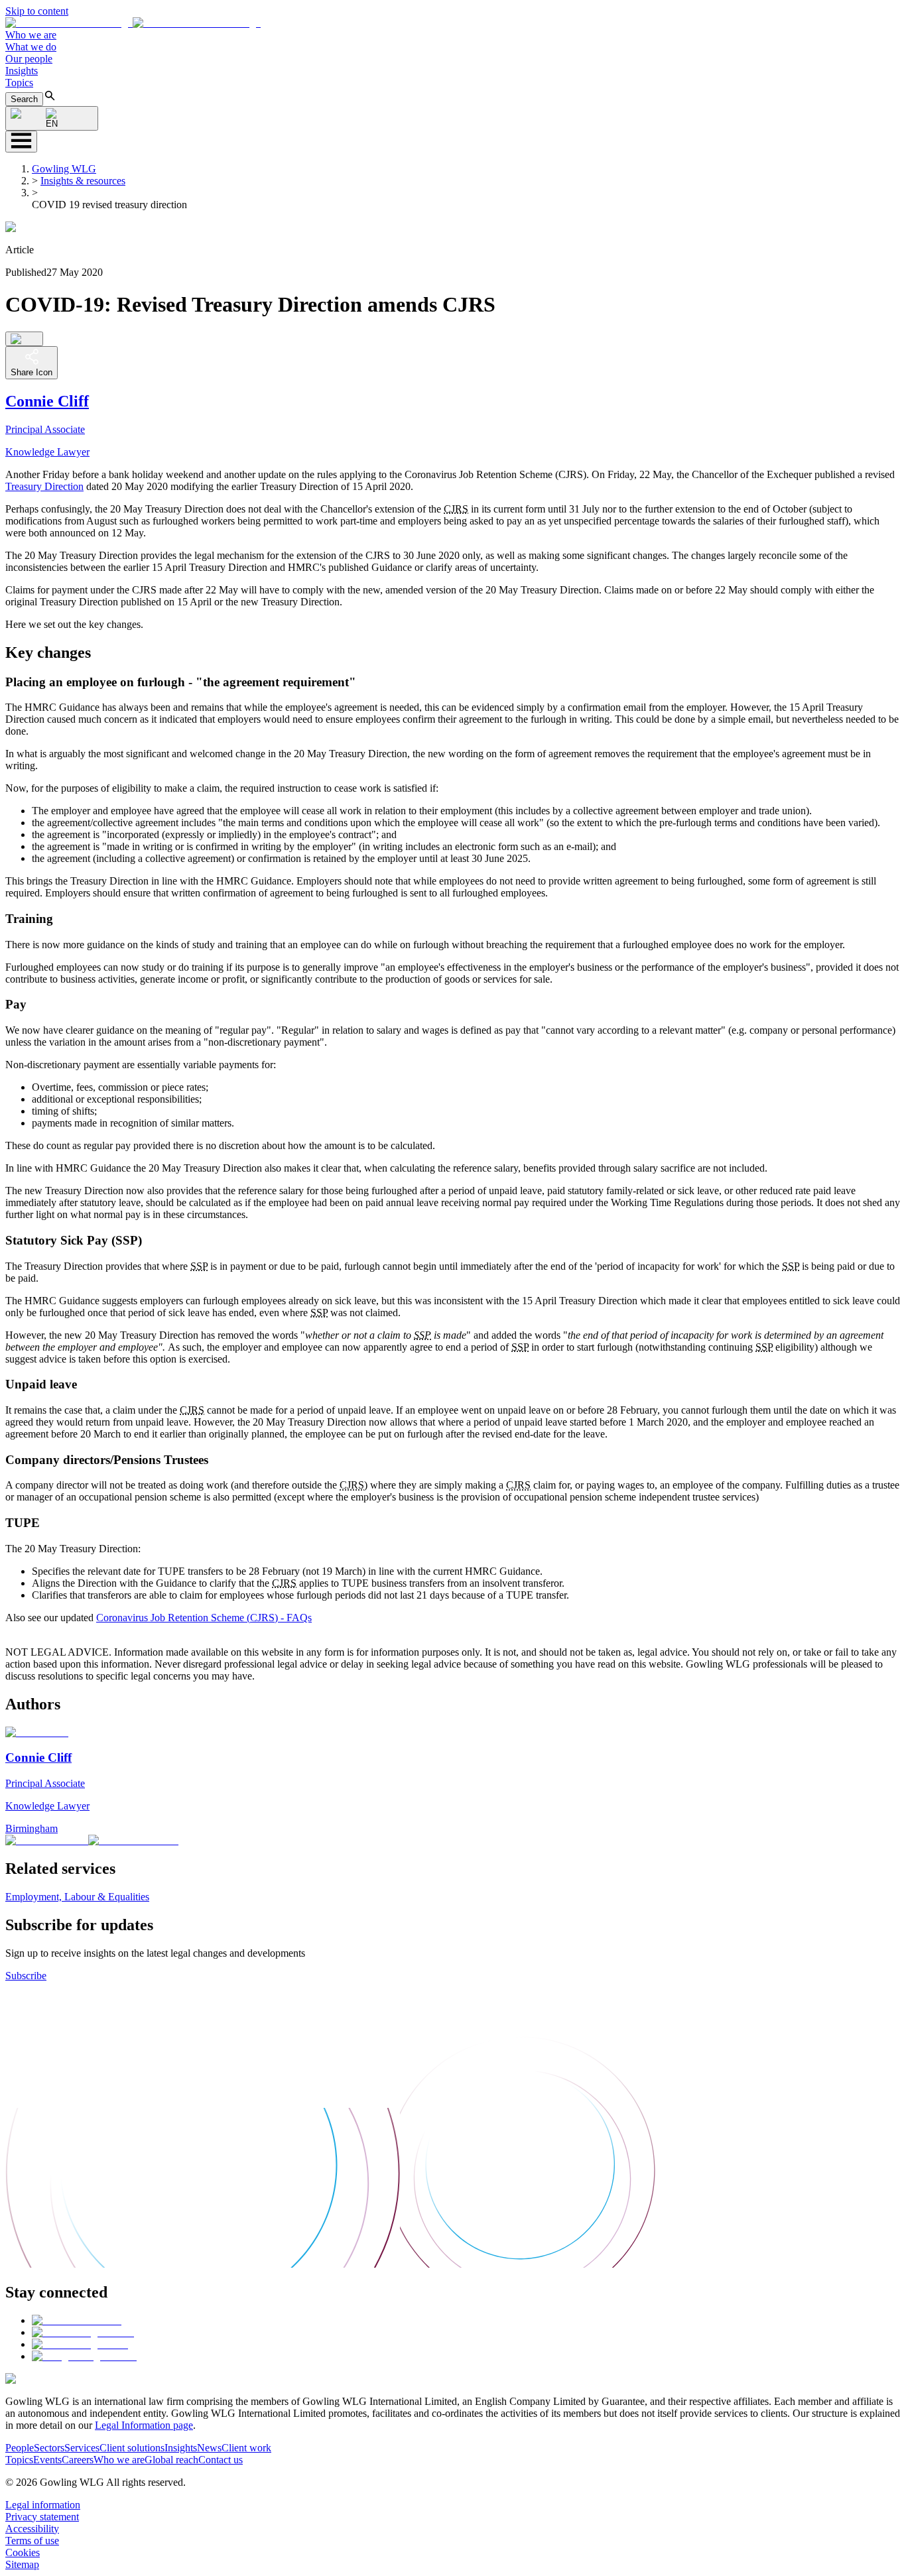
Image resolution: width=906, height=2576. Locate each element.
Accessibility (32, 2529)
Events (47, 2460)
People (20, 2448)
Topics (19, 83)
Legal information (43, 2505)
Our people (29, 59)
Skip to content (37, 11)
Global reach (171, 2460)
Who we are (31, 35)
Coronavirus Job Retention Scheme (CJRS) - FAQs (204, 1618)
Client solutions (132, 2448)
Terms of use (32, 2541)
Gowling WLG (64, 169)
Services (82, 2448)
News (209, 2448)
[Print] (24, 339)
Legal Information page (144, 2425)
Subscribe (26, 1976)
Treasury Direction (44, 486)
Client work (246, 2448)
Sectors (49, 2448)
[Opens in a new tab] (77, 2320)
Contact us (221, 2460)
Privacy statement (42, 2517)
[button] (133, 23)
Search (24, 99)
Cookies (23, 2552)
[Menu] (21, 142)
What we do (31, 47)
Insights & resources (83, 181)
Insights (22, 71)
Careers (78, 2460)
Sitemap (22, 2564)
